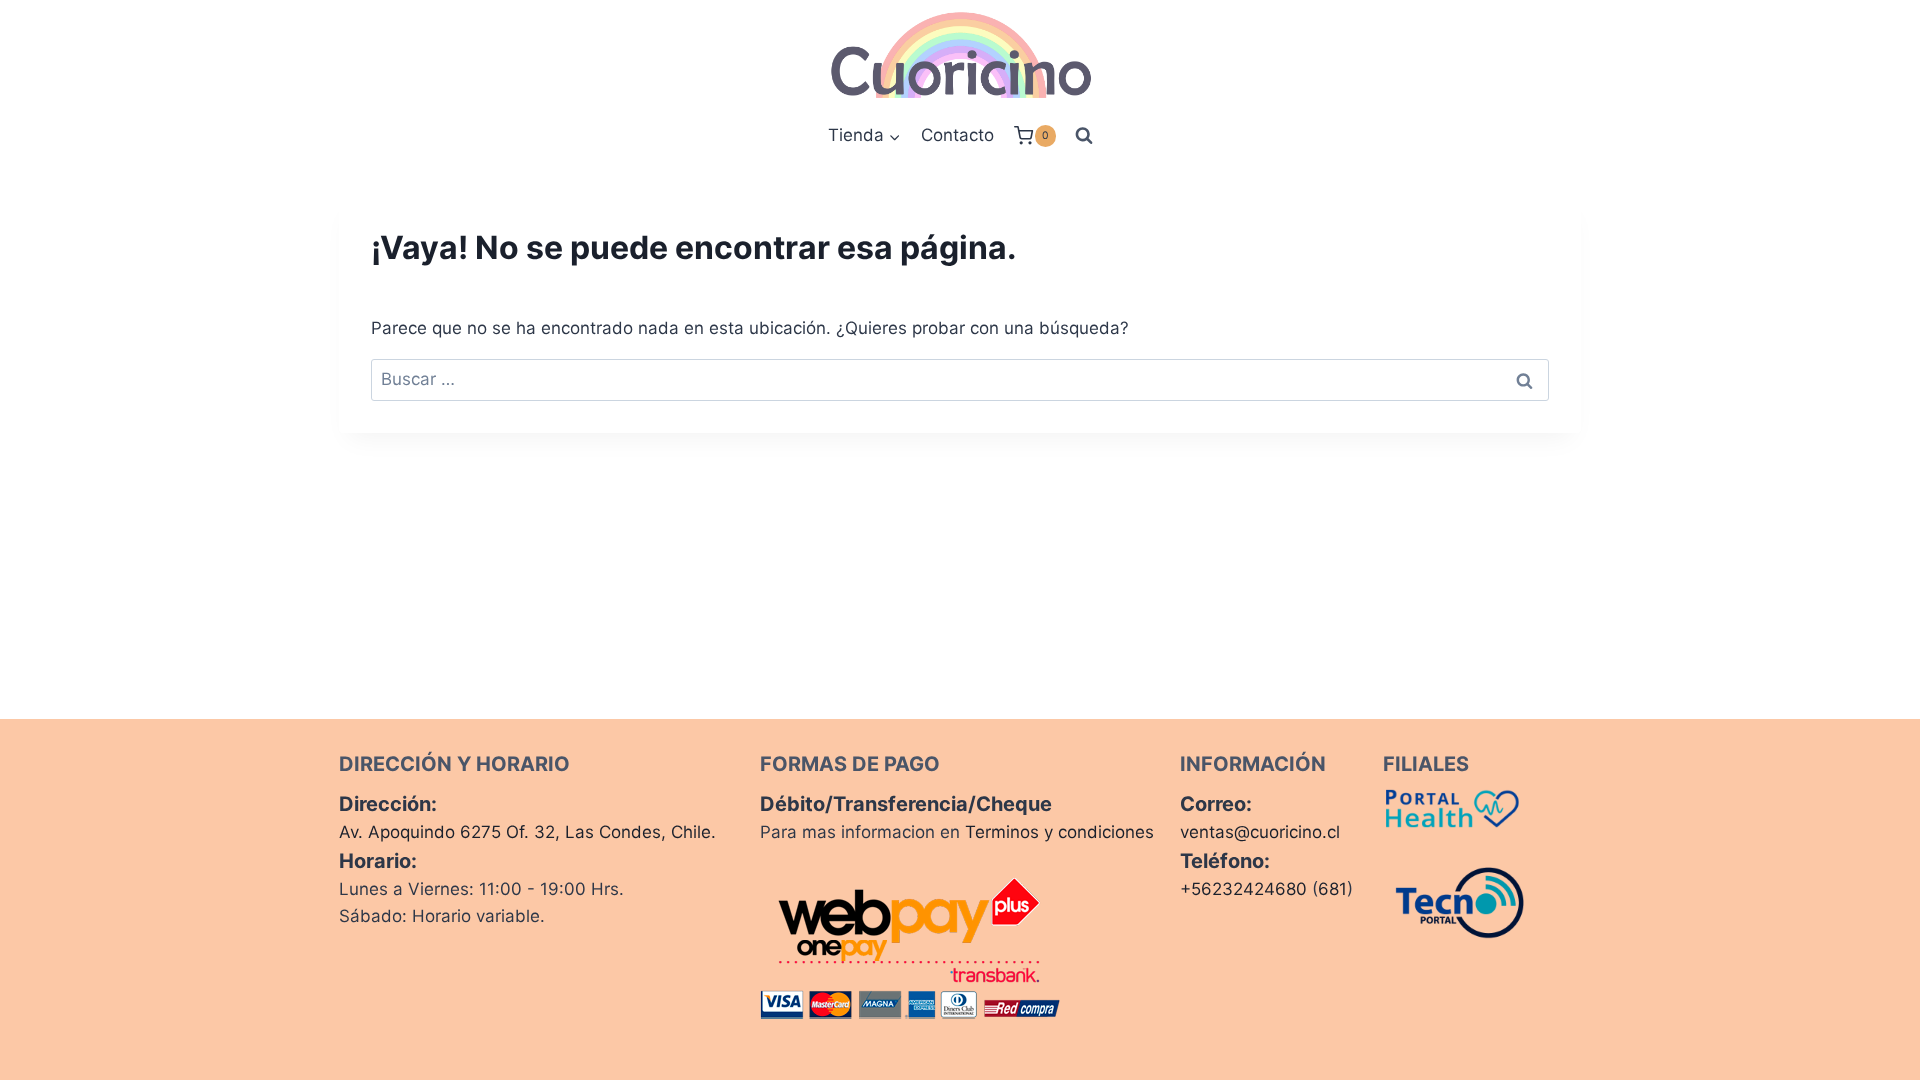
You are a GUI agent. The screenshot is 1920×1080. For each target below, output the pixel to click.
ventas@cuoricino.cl (1260, 832)
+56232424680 (1243, 889)
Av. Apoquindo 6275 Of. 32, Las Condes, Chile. (527, 832)
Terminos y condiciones (1059, 832)
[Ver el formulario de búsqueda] (1084, 136)
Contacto (957, 135)
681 (1332, 889)
